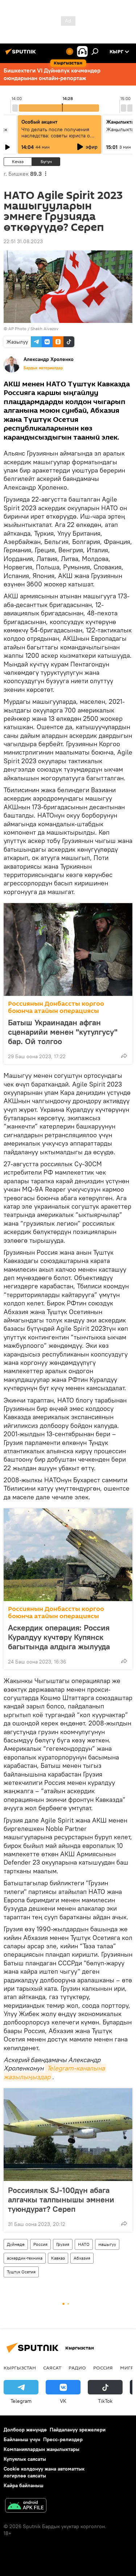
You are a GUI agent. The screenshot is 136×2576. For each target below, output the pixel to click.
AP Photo (17, 329)
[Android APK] (26, 2506)
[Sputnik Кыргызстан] (22, 54)
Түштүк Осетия (21, 2272)
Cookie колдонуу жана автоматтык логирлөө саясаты (44, 2472)
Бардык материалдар (43, 368)
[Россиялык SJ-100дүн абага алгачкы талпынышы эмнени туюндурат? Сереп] (68, 2135)
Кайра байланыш (24, 2485)
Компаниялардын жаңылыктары (42, 2449)
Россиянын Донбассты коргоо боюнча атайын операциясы (56, 1007)
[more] (124, 1056)
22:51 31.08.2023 (23, 241)
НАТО (84, 2244)
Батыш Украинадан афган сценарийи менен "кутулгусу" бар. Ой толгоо (63, 1032)
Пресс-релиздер (63, 2439)
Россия (40, 2244)
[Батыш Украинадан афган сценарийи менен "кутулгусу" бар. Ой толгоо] (68, 950)
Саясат (52, 2368)
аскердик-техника (25, 2258)
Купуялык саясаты (25, 2459)
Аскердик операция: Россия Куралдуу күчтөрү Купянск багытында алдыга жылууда (59, 1637)
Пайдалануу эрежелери (78, 2430)
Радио (77, 2368)
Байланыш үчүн (22, 2439)
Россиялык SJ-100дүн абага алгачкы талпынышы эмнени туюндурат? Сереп (61, 2199)
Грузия (63, 2244)
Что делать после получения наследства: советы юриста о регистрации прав (56, 136)
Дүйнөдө (16, 2244)
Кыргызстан (20, 2368)
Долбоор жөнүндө (25, 2430)
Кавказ (58, 2258)
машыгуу (107, 2244)
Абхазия (82, 2258)
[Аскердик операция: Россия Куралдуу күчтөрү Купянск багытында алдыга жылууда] (68, 1555)
